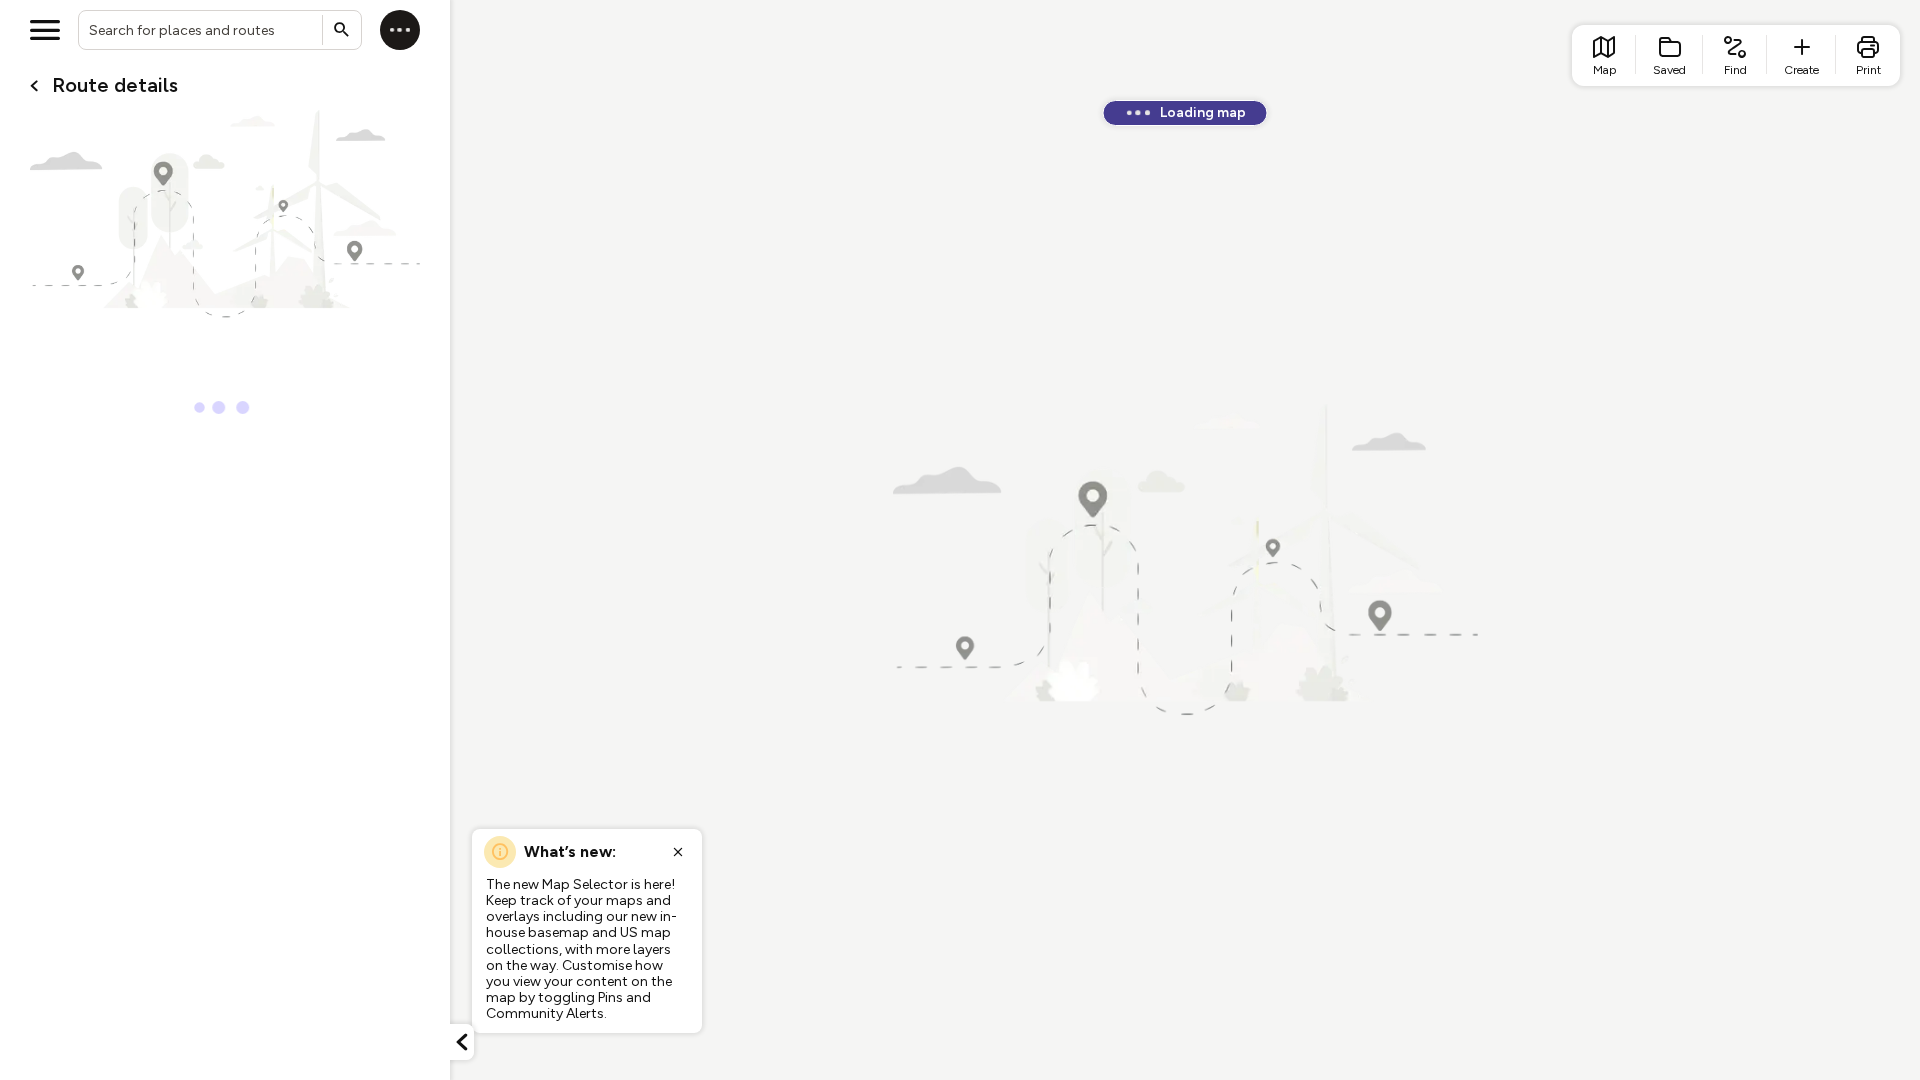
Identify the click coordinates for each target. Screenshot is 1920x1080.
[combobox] (220, 30)
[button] (462, 1042)
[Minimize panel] (462, 1042)
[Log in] (400, 30)
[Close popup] (678, 852)
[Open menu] (45, 30)
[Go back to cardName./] (34, 86)
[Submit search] (342, 30)
